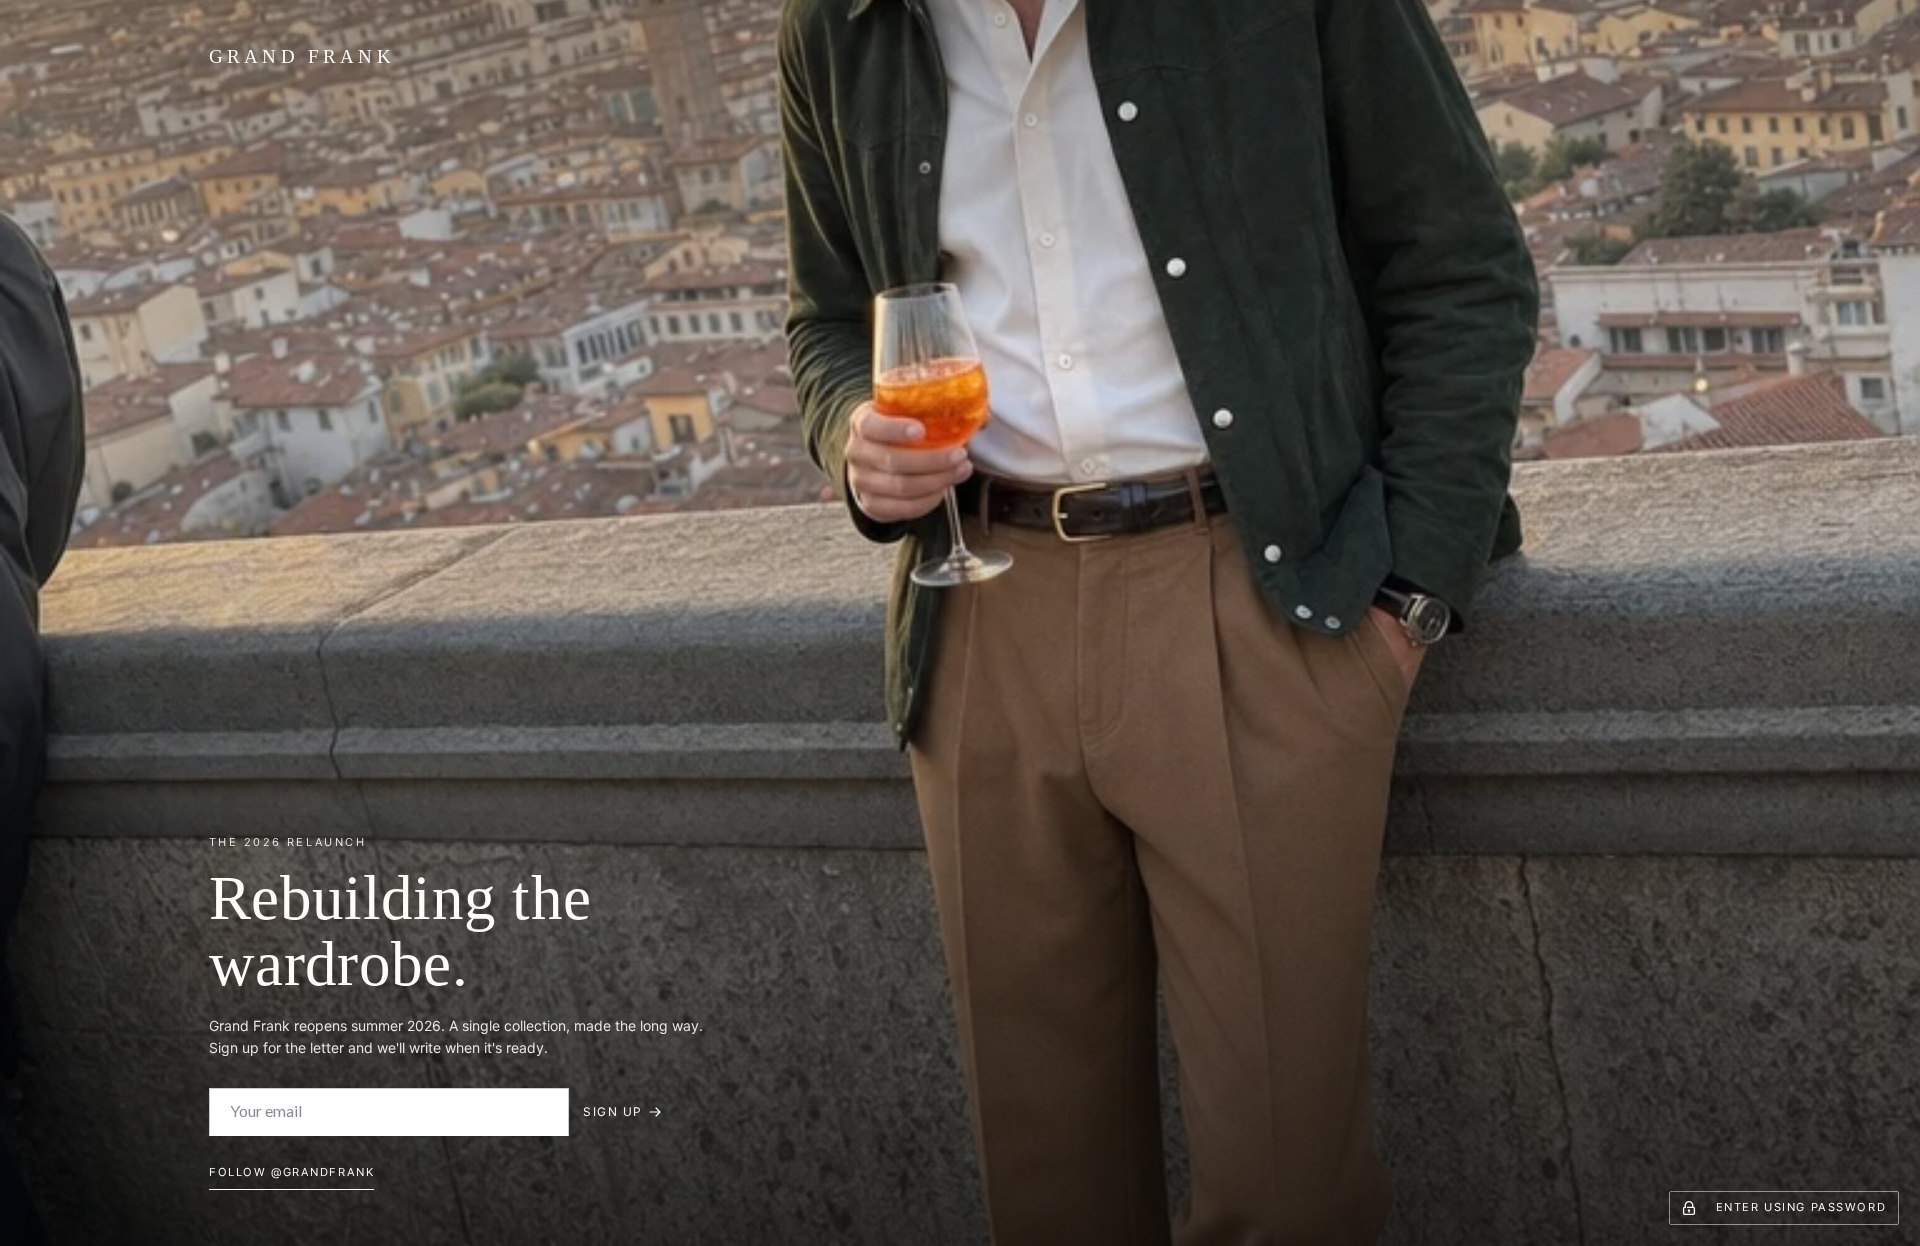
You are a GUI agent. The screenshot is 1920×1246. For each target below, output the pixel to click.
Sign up (612, 1111)
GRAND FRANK (302, 56)
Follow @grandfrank (291, 1172)
